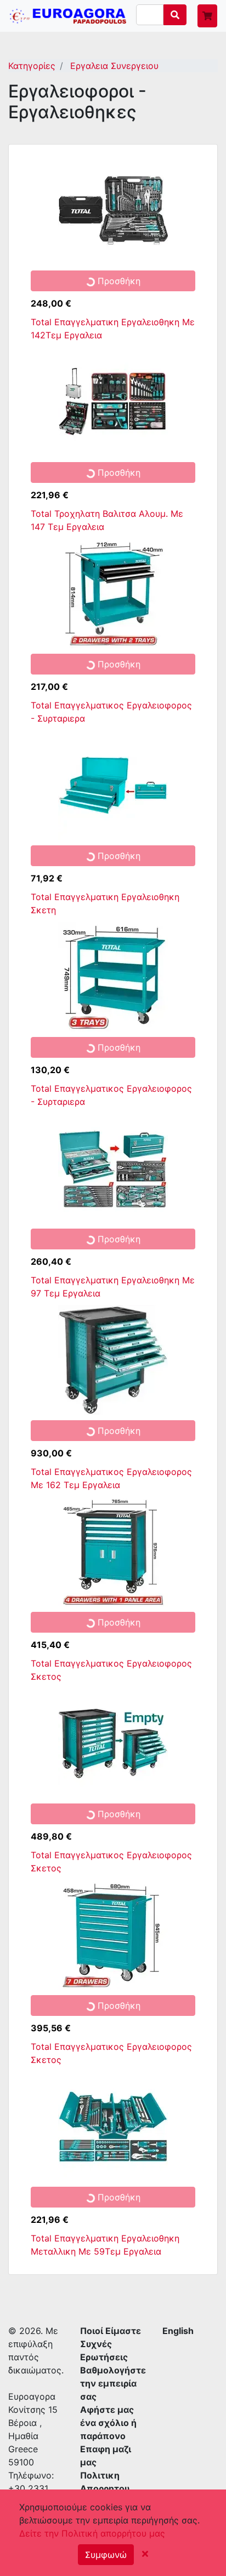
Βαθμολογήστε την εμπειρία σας (113, 2383)
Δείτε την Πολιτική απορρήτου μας (92, 2533)
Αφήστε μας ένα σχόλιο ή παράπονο (108, 2423)
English (178, 2331)
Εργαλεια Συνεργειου (113, 66)
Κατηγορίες (32, 66)
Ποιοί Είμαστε (111, 2331)
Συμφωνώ (106, 2555)
